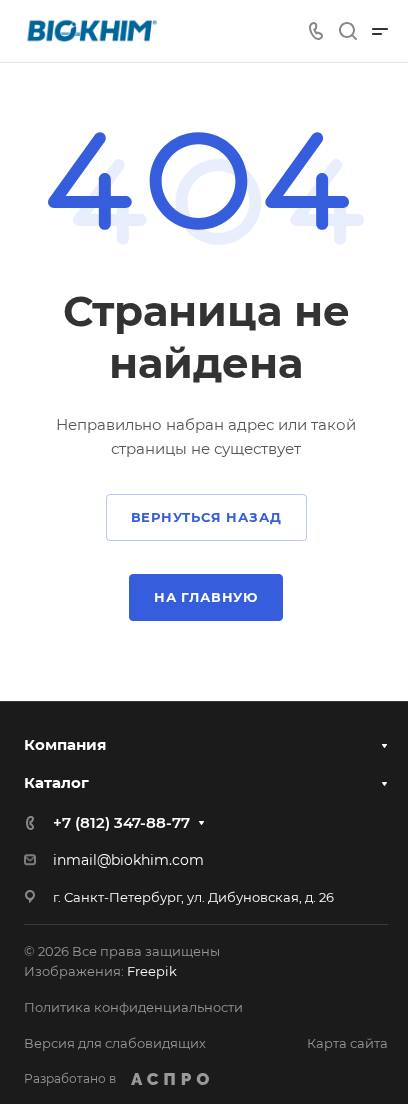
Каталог (56, 782)
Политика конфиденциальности (133, 1007)
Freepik (152, 971)
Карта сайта (347, 1043)
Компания (65, 744)
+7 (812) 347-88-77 (121, 822)
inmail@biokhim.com (128, 860)
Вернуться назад (206, 517)
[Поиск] (347, 31)
